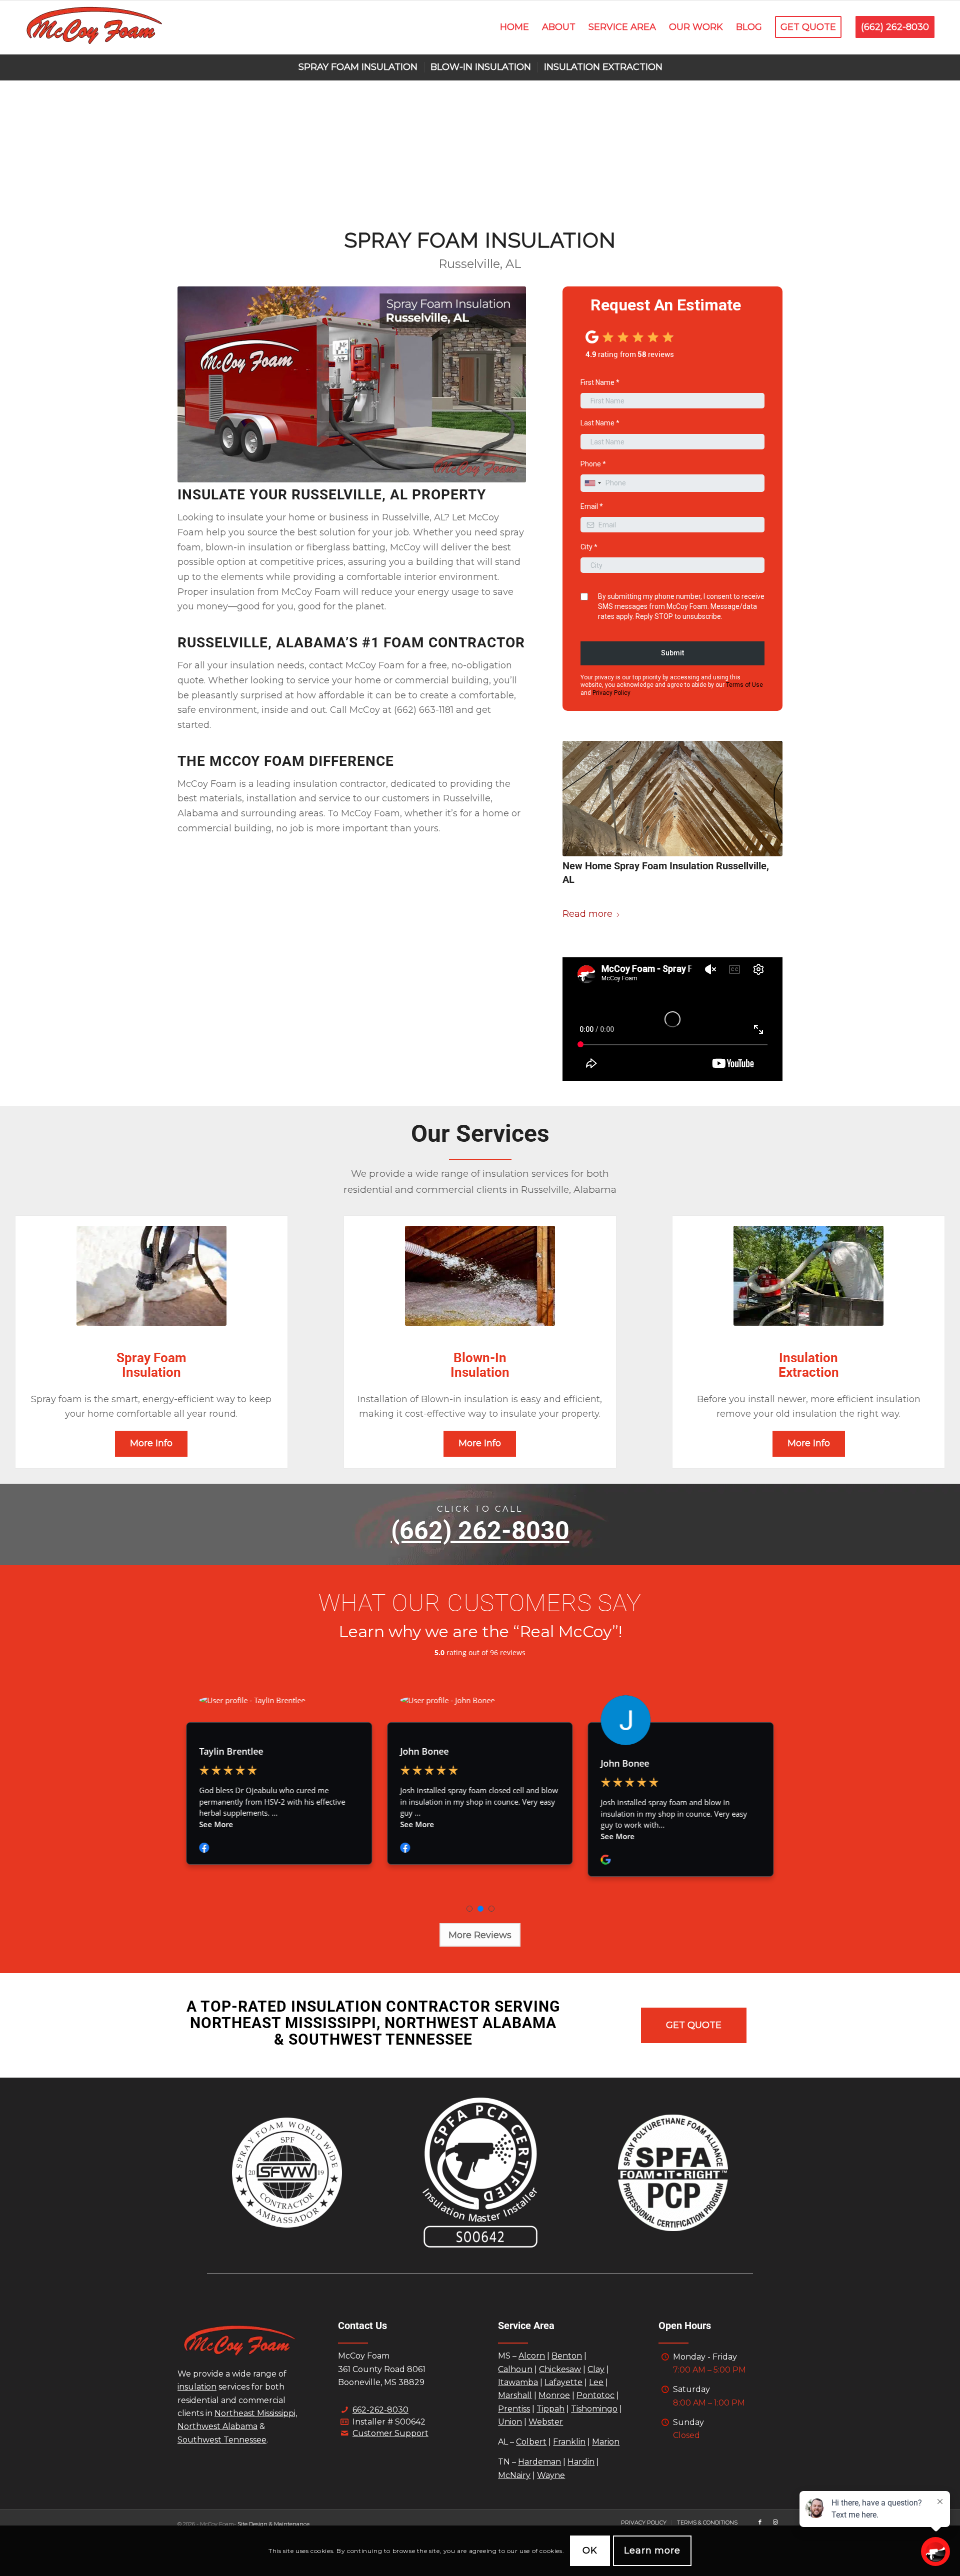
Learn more (652, 2551)
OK (590, 2551)
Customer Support (390, 2433)
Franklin (569, 2442)
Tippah (550, 2409)
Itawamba (518, 2382)
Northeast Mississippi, (256, 2413)
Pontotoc (595, 2395)
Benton (567, 2356)
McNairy (514, 2475)
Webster (546, 2422)
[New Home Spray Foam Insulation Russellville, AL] (672, 799)
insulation (197, 2387)
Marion (606, 2442)
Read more (587, 914)
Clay (596, 2369)
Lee (596, 2382)
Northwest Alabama (217, 2426)
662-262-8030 (380, 2410)
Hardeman (539, 2462)
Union (510, 2422)
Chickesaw (560, 2369)
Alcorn (532, 2356)
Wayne (551, 2475)
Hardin (581, 2462)
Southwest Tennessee (222, 2440)
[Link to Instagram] (775, 2522)
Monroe (554, 2395)
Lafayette (563, 2382)
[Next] (760, 1019)
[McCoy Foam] (94, 27)
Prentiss (514, 2409)
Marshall (515, 2395)
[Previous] (585, 1019)
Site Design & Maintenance (273, 2524)
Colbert (531, 2442)
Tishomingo (594, 2409)
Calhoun (515, 2369)
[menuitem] (514, 27)
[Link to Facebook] (760, 2522)
